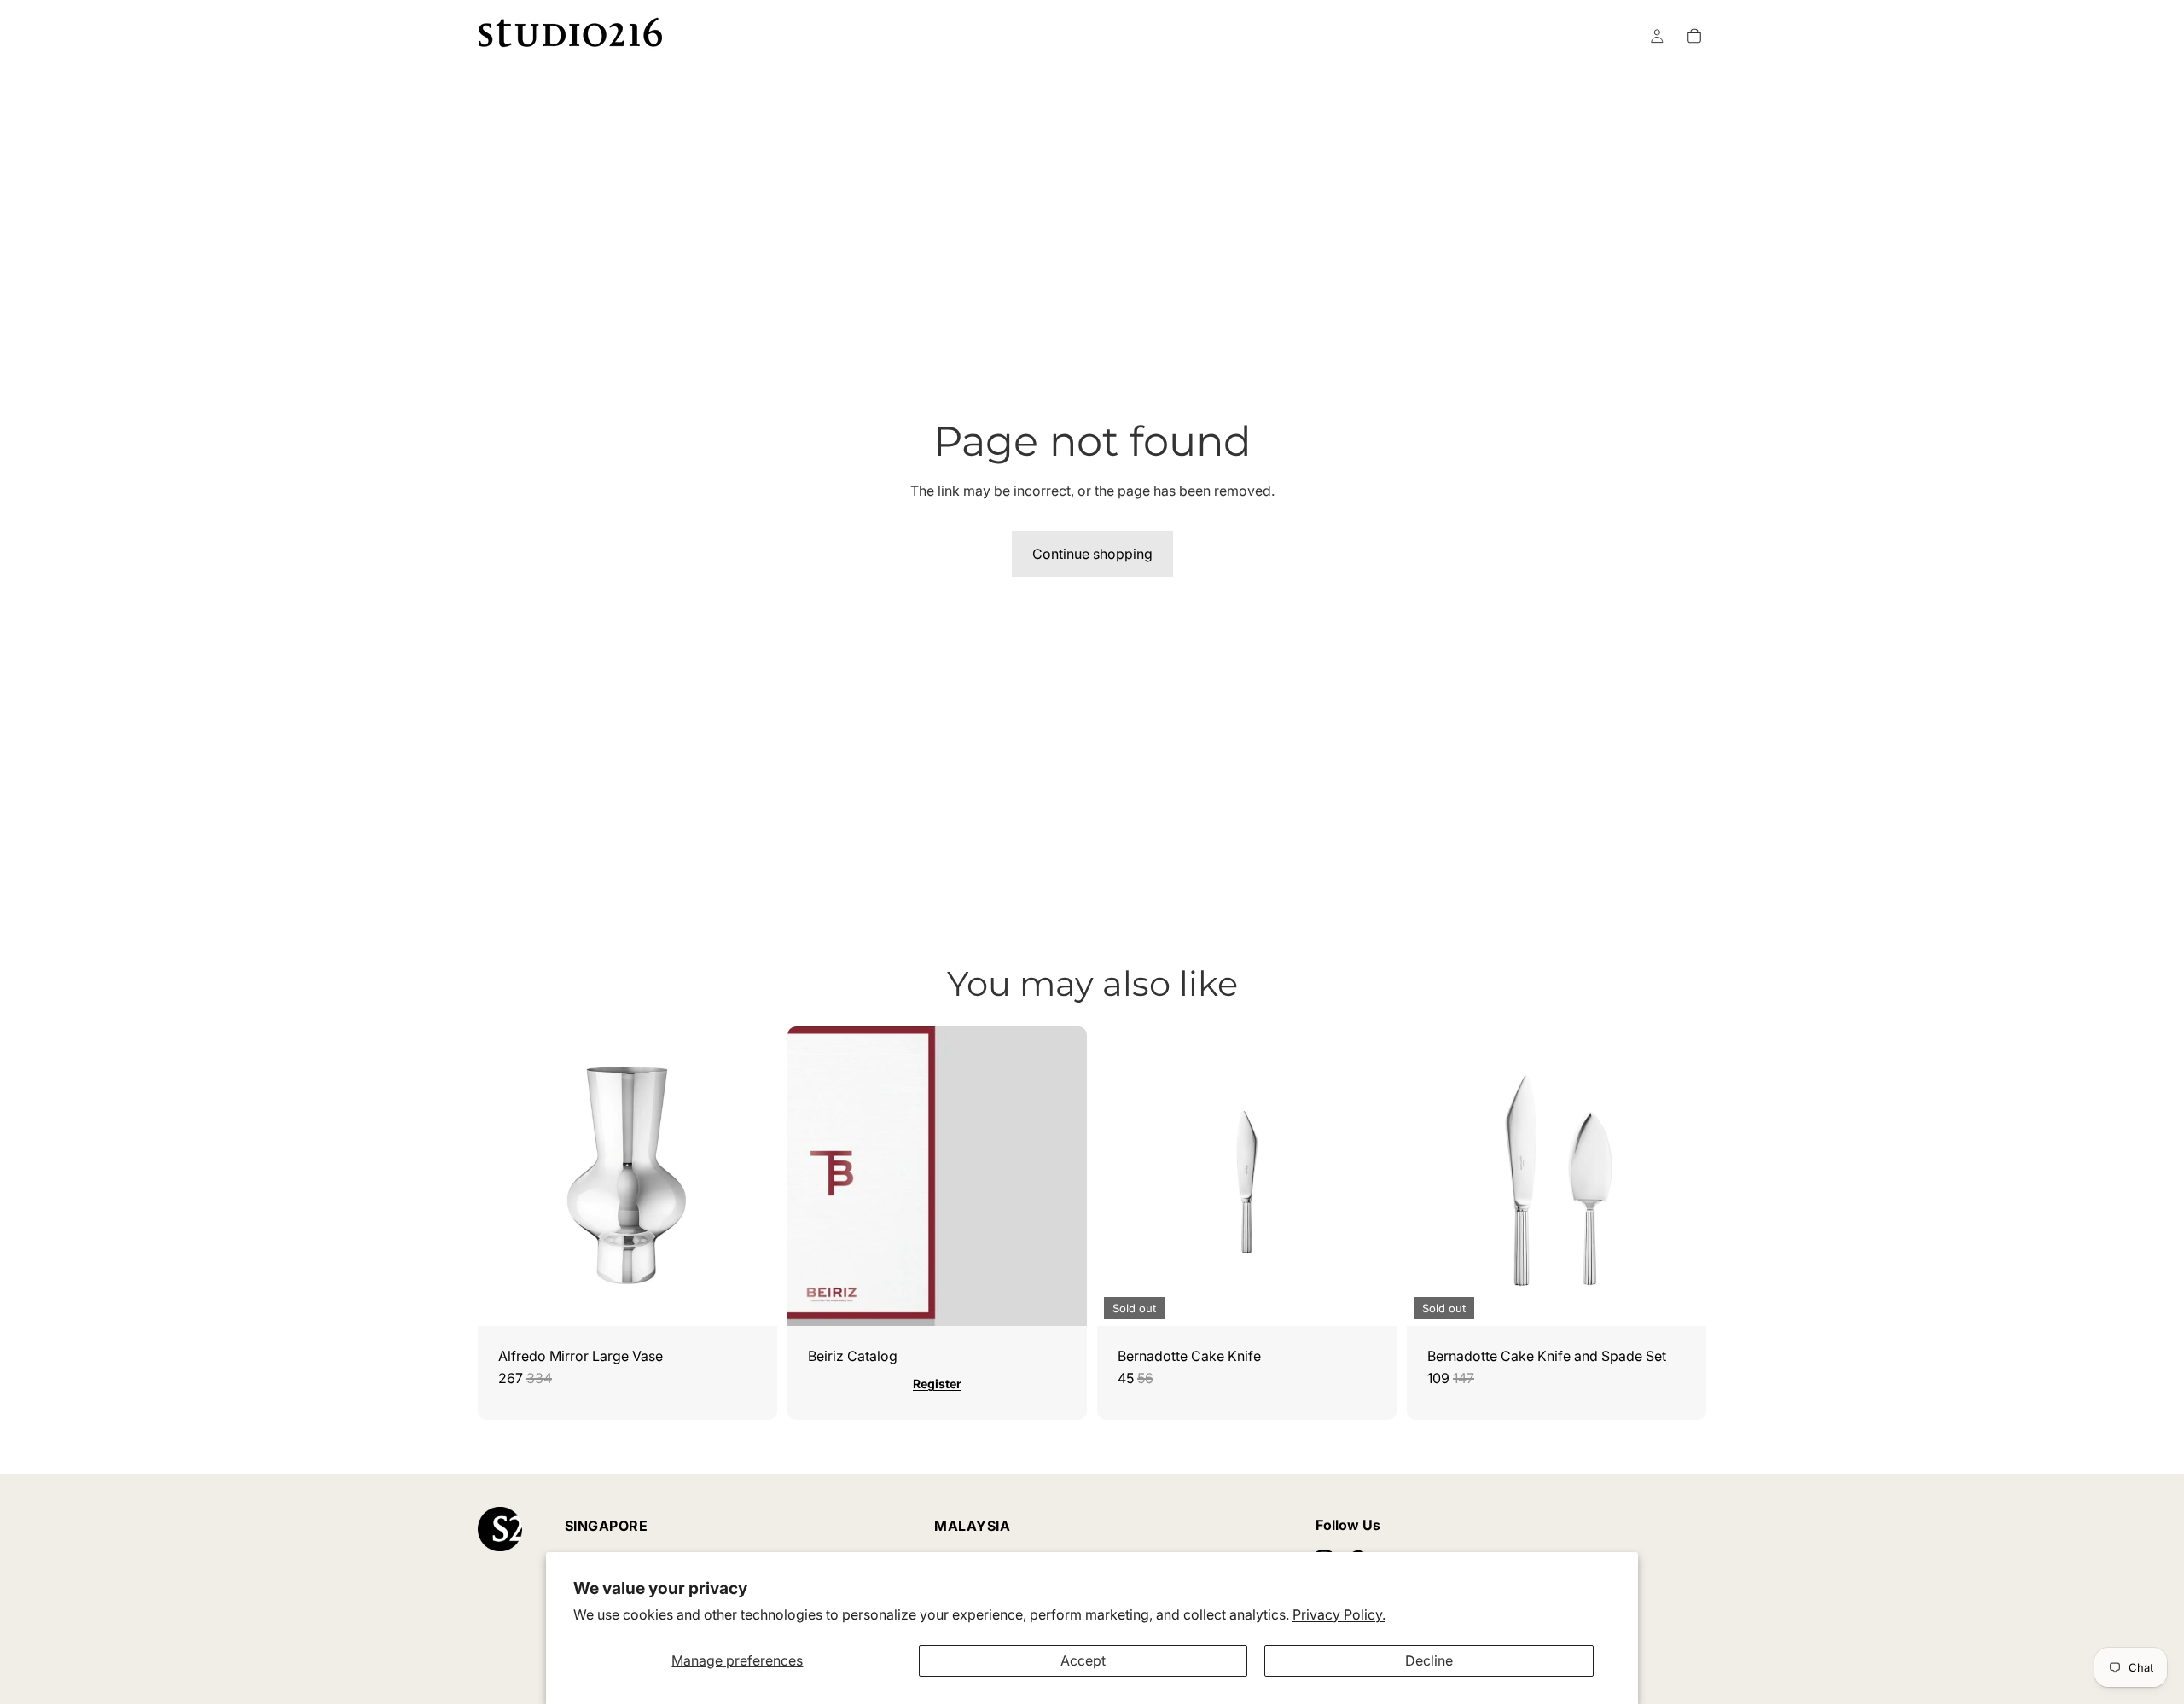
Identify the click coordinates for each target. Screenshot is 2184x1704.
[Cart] (1694, 36)
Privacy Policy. (1339, 1614)
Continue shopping (1092, 554)
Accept (1083, 1660)
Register (937, 1384)
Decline (1429, 1660)
